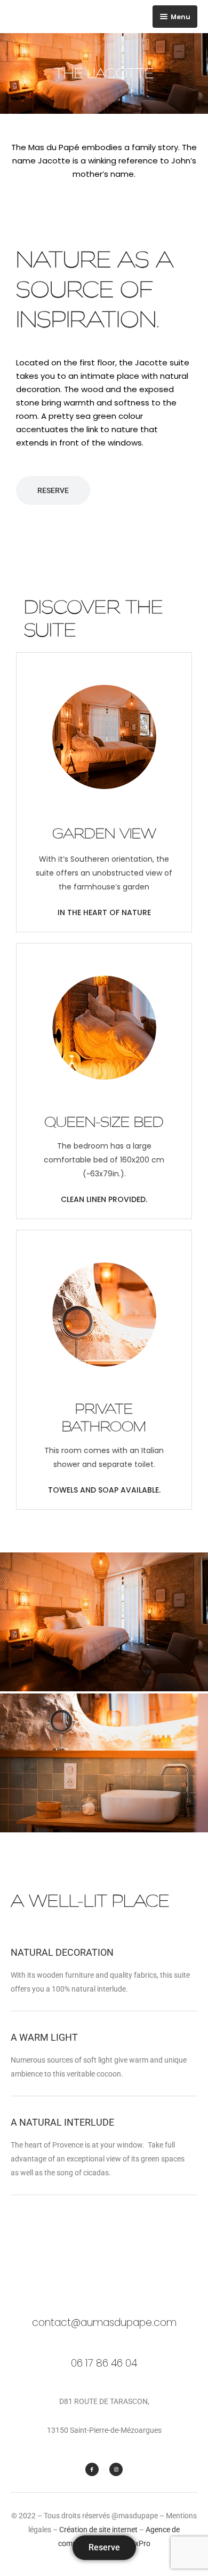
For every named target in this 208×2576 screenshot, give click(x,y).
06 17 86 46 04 (104, 2363)
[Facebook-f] (92, 2469)
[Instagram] (116, 2469)
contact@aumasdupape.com (104, 2323)
